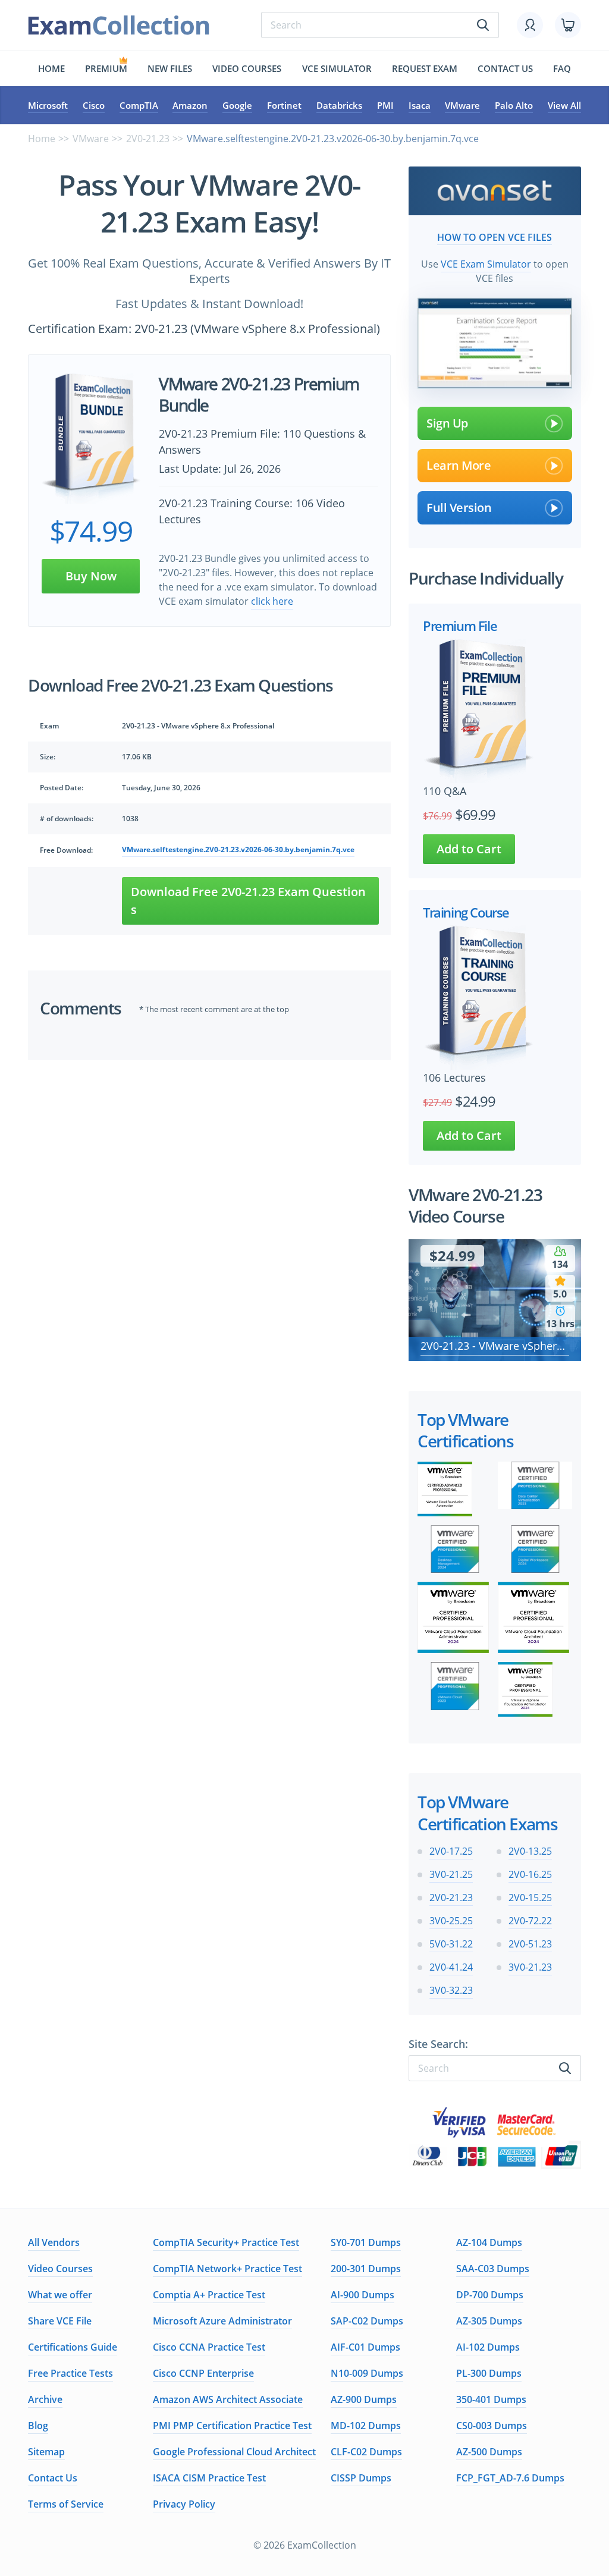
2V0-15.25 (530, 1898)
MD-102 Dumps (366, 2426)
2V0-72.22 (530, 1921)
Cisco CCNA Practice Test (209, 2347)
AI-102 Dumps (488, 2347)
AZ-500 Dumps (489, 2452)
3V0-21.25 (451, 1874)
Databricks (339, 105)
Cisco (94, 105)
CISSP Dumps (361, 2478)
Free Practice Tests (70, 2373)
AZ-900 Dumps (364, 2399)
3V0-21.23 (530, 1967)
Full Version (459, 508)
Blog (38, 2426)
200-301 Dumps (366, 2269)
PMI (385, 105)
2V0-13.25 (530, 1851)
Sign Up (447, 423)
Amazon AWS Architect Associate (228, 2399)
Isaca (420, 105)
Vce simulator (337, 68)
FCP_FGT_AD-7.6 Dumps (510, 2478)
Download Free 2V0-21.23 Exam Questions (248, 901)
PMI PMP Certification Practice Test (232, 2426)
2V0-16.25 (530, 1874)
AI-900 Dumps (362, 2295)
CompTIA (139, 105)
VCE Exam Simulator (486, 264)
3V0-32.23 (451, 1990)
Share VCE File (60, 2321)
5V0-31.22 (451, 1944)
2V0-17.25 (451, 1851)
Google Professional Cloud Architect (234, 2452)
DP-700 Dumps (490, 2295)
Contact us (505, 68)
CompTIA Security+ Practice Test (226, 2242)
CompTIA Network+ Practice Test (227, 2269)
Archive (45, 2399)
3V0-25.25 (451, 1921)
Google (237, 105)
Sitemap (46, 2452)
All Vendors (54, 2242)
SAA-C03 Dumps (493, 2269)
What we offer (60, 2295)
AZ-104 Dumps (489, 2242)
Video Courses (247, 68)
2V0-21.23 (148, 139)
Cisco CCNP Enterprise (203, 2373)
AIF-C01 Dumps (365, 2347)
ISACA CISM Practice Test (209, 2478)
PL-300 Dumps (489, 2373)
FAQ (562, 68)
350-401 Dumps (491, 2399)
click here (272, 601)
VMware (462, 105)
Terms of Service (66, 2504)
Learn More (459, 465)
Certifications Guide (73, 2347)
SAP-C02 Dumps (367, 2321)
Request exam (425, 68)
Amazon (190, 105)
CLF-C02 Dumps (366, 2452)
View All (564, 105)
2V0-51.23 (530, 1944)
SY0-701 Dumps (366, 2242)
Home (51, 68)
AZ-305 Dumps (489, 2321)
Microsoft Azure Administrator (222, 2321)
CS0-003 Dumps (492, 2426)
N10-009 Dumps (367, 2373)
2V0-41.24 (451, 1967)
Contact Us (53, 2478)
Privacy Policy (184, 2504)
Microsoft (48, 105)
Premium (106, 68)
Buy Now (91, 576)
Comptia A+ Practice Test (209, 2295)
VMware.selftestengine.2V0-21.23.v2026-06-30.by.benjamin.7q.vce (238, 849)
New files (170, 68)
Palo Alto (514, 105)
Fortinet (284, 105)
